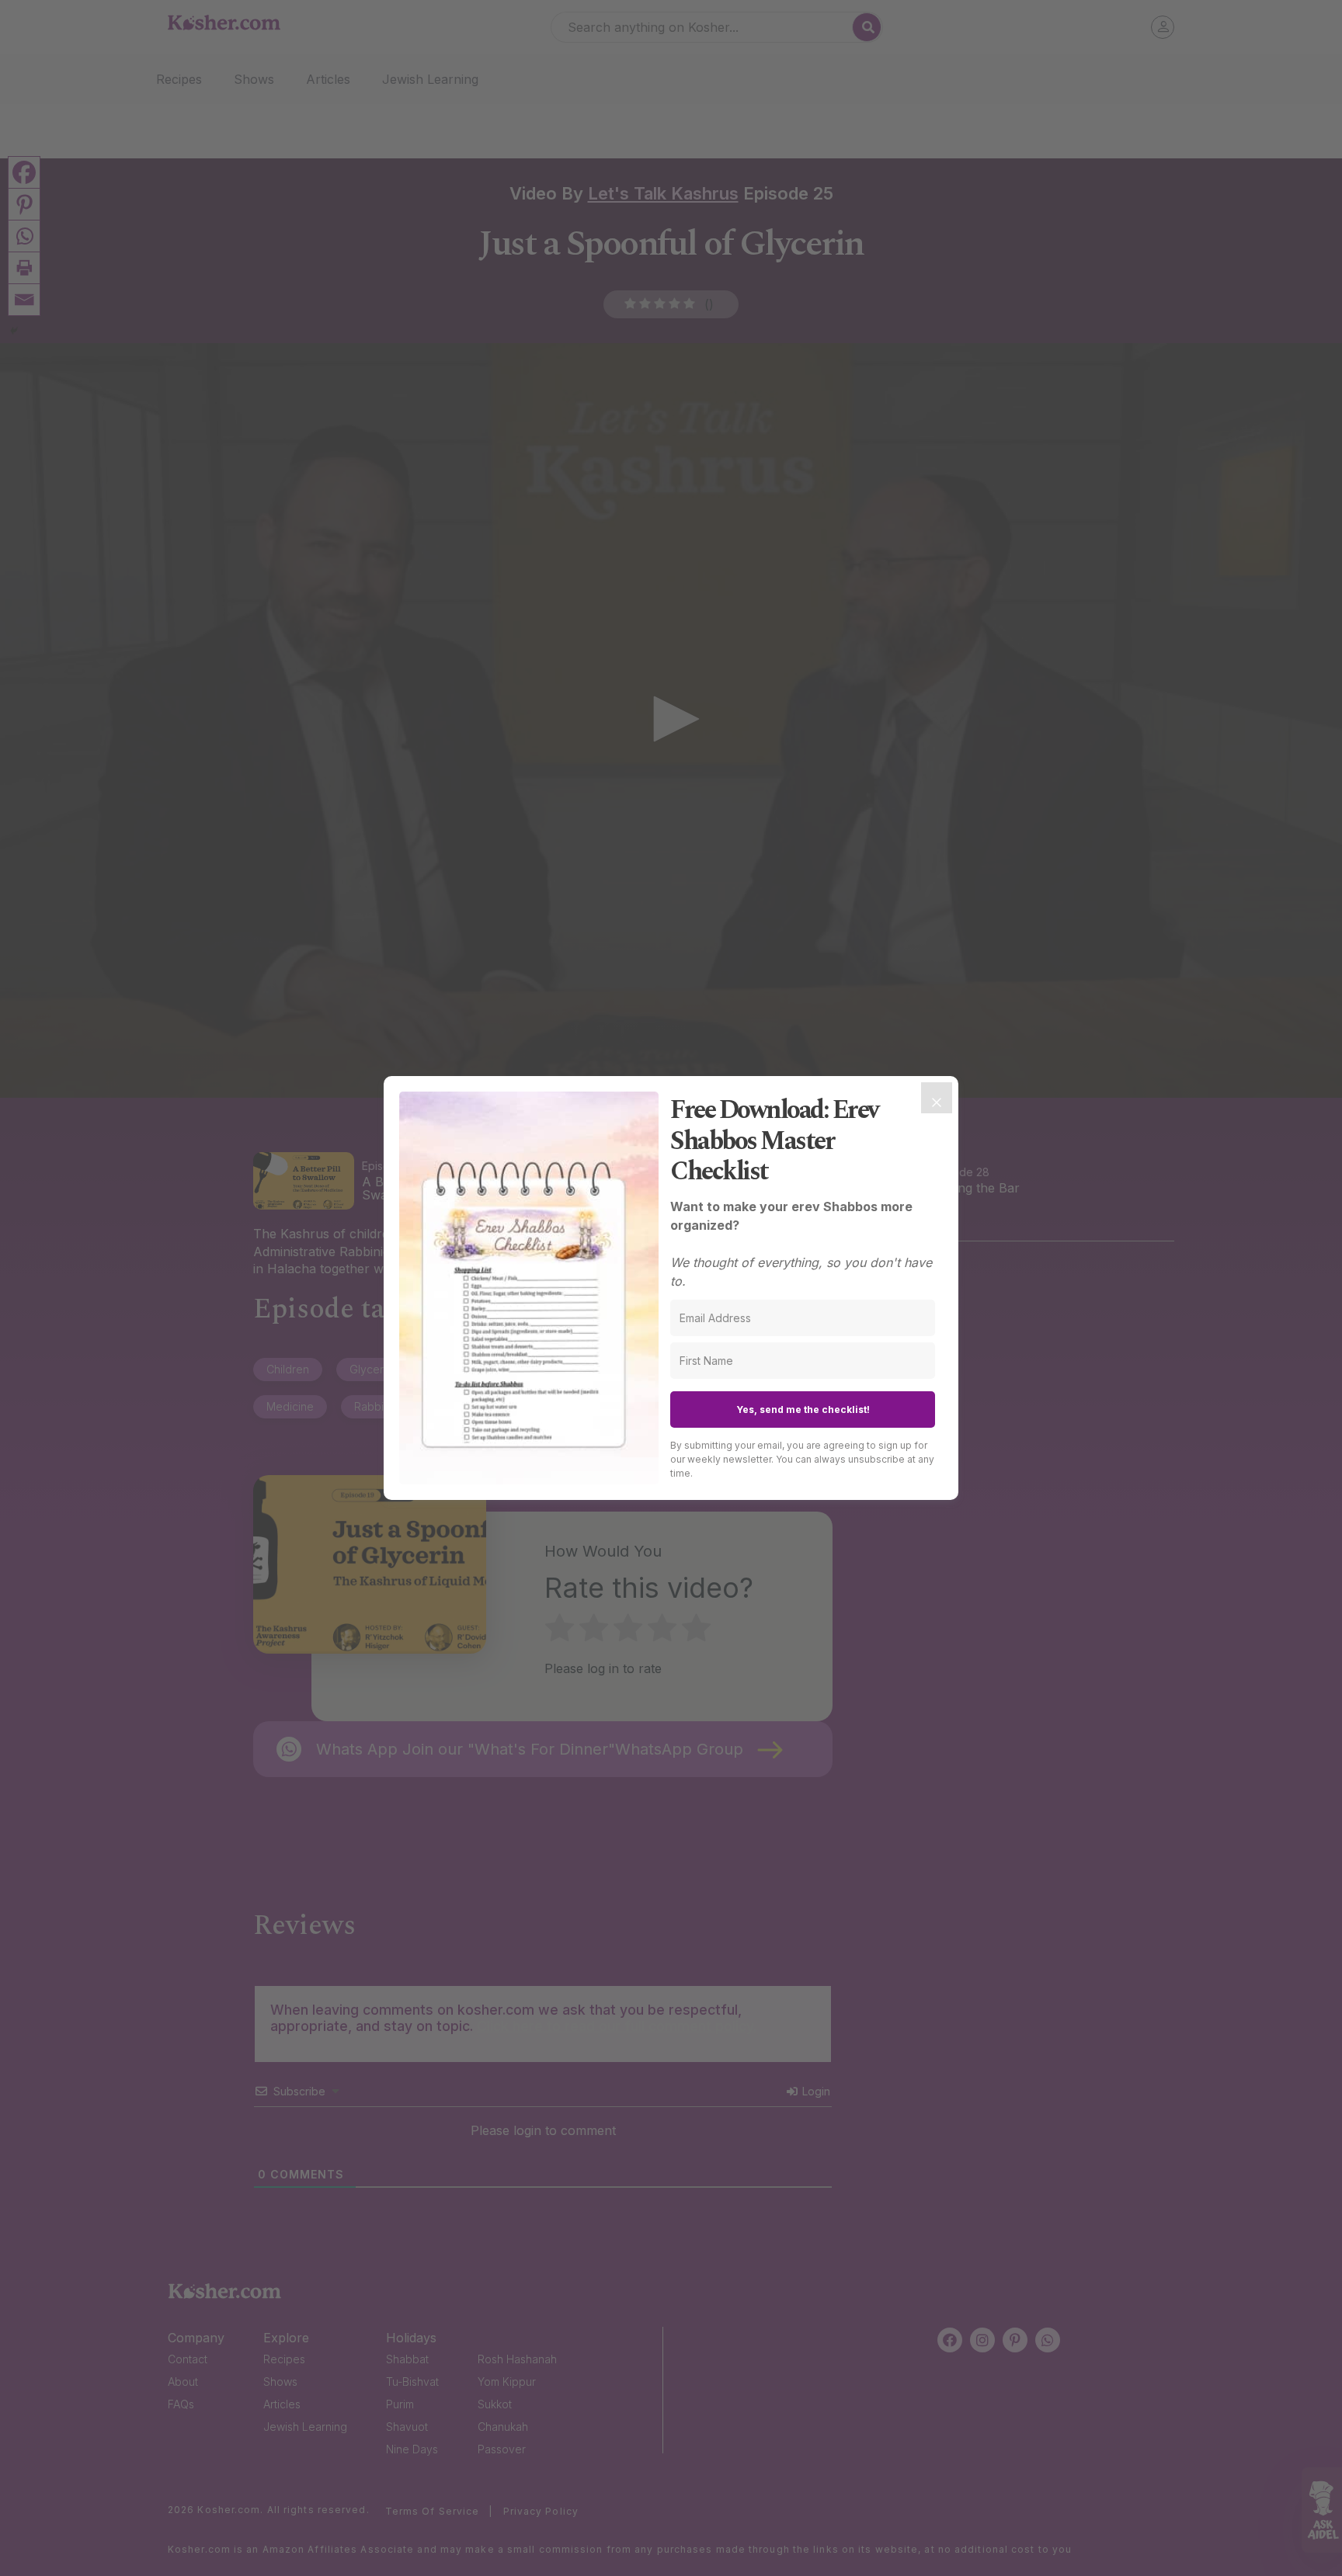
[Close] (937, 1098)
